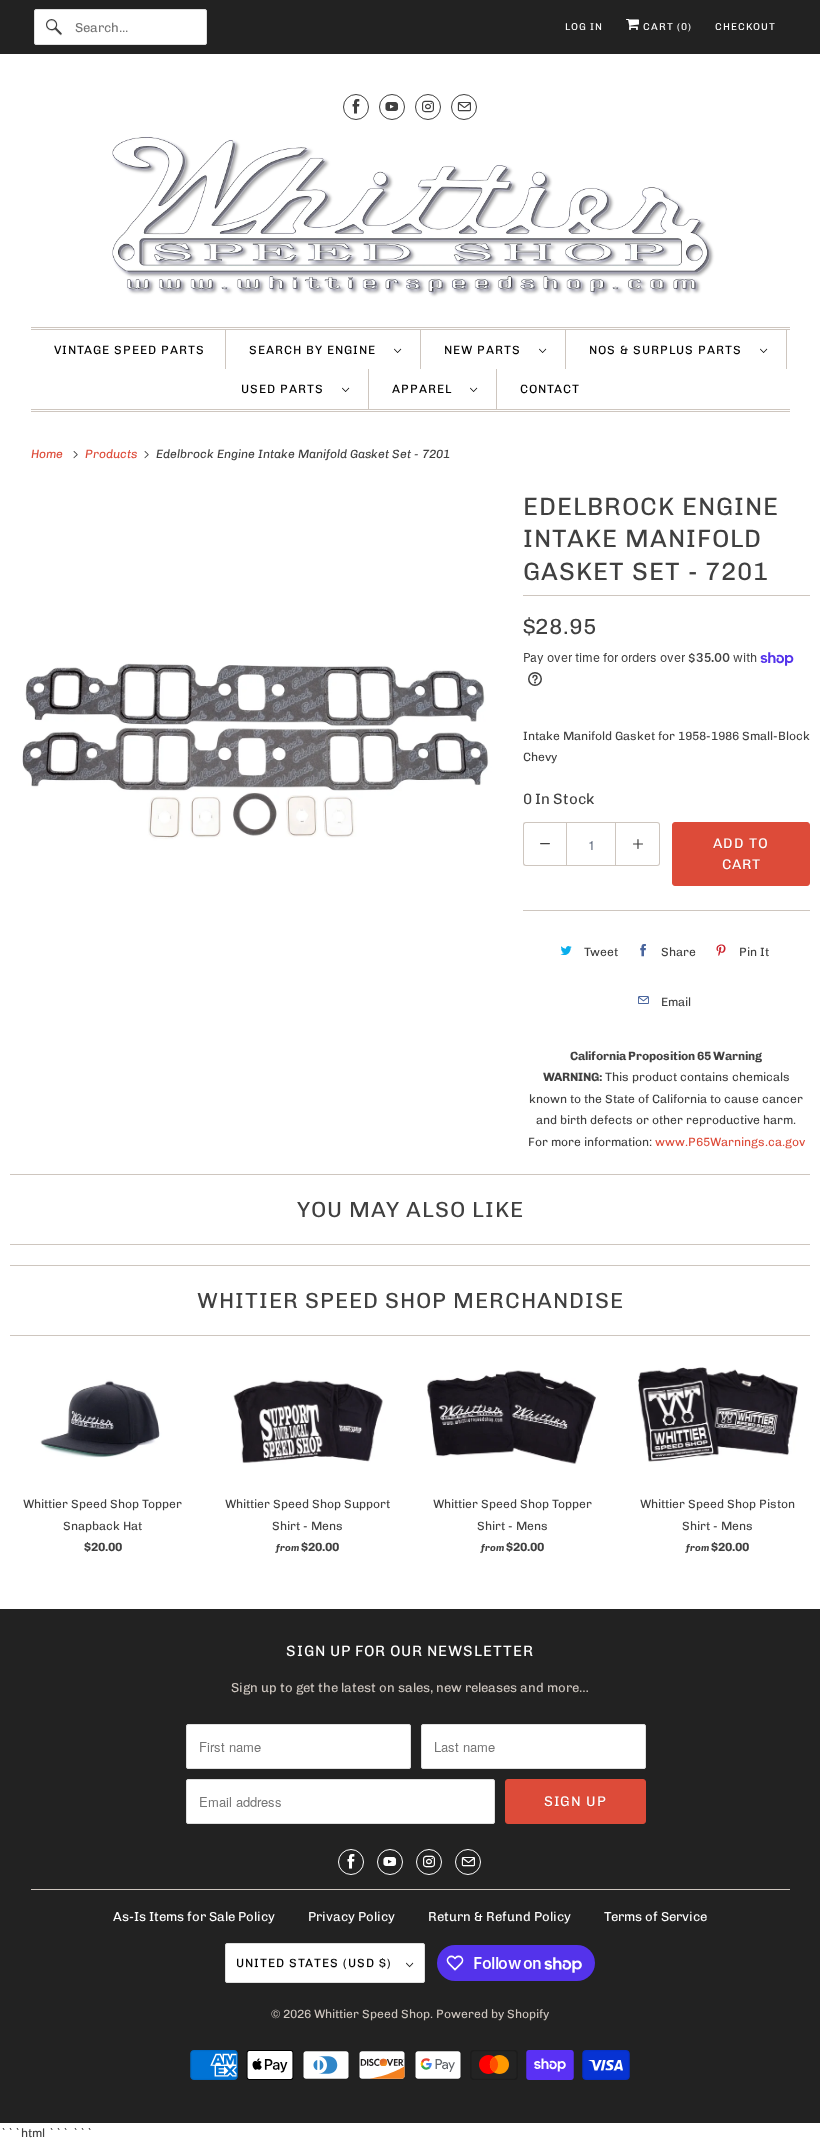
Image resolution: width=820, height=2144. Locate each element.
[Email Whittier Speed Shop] (464, 106)
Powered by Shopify (492, 2014)
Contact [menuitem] (550, 389)
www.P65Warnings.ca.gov (730, 1142)
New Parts (486, 350)
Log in (584, 27)
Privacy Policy (351, 1916)
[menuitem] (325, 350)
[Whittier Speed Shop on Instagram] (428, 106)
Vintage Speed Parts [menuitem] (129, 350)
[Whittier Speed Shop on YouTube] (392, 106)
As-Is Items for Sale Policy (194, 1916)
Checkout (745, 27)
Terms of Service (655, 1916)
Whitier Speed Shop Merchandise (410, 1300)
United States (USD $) (316, 1963)
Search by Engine (316, 350)
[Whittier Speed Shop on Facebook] (356, 106)
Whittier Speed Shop (372, 2014)
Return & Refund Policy (499, 1916)
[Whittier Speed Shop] (410, 218)
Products (112, 454)
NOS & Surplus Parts (669, 350)
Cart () (666, 27)
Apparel (426, 389)
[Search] (54, 27)
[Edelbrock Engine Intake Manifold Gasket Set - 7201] (256, 731)
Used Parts (286, 389)
